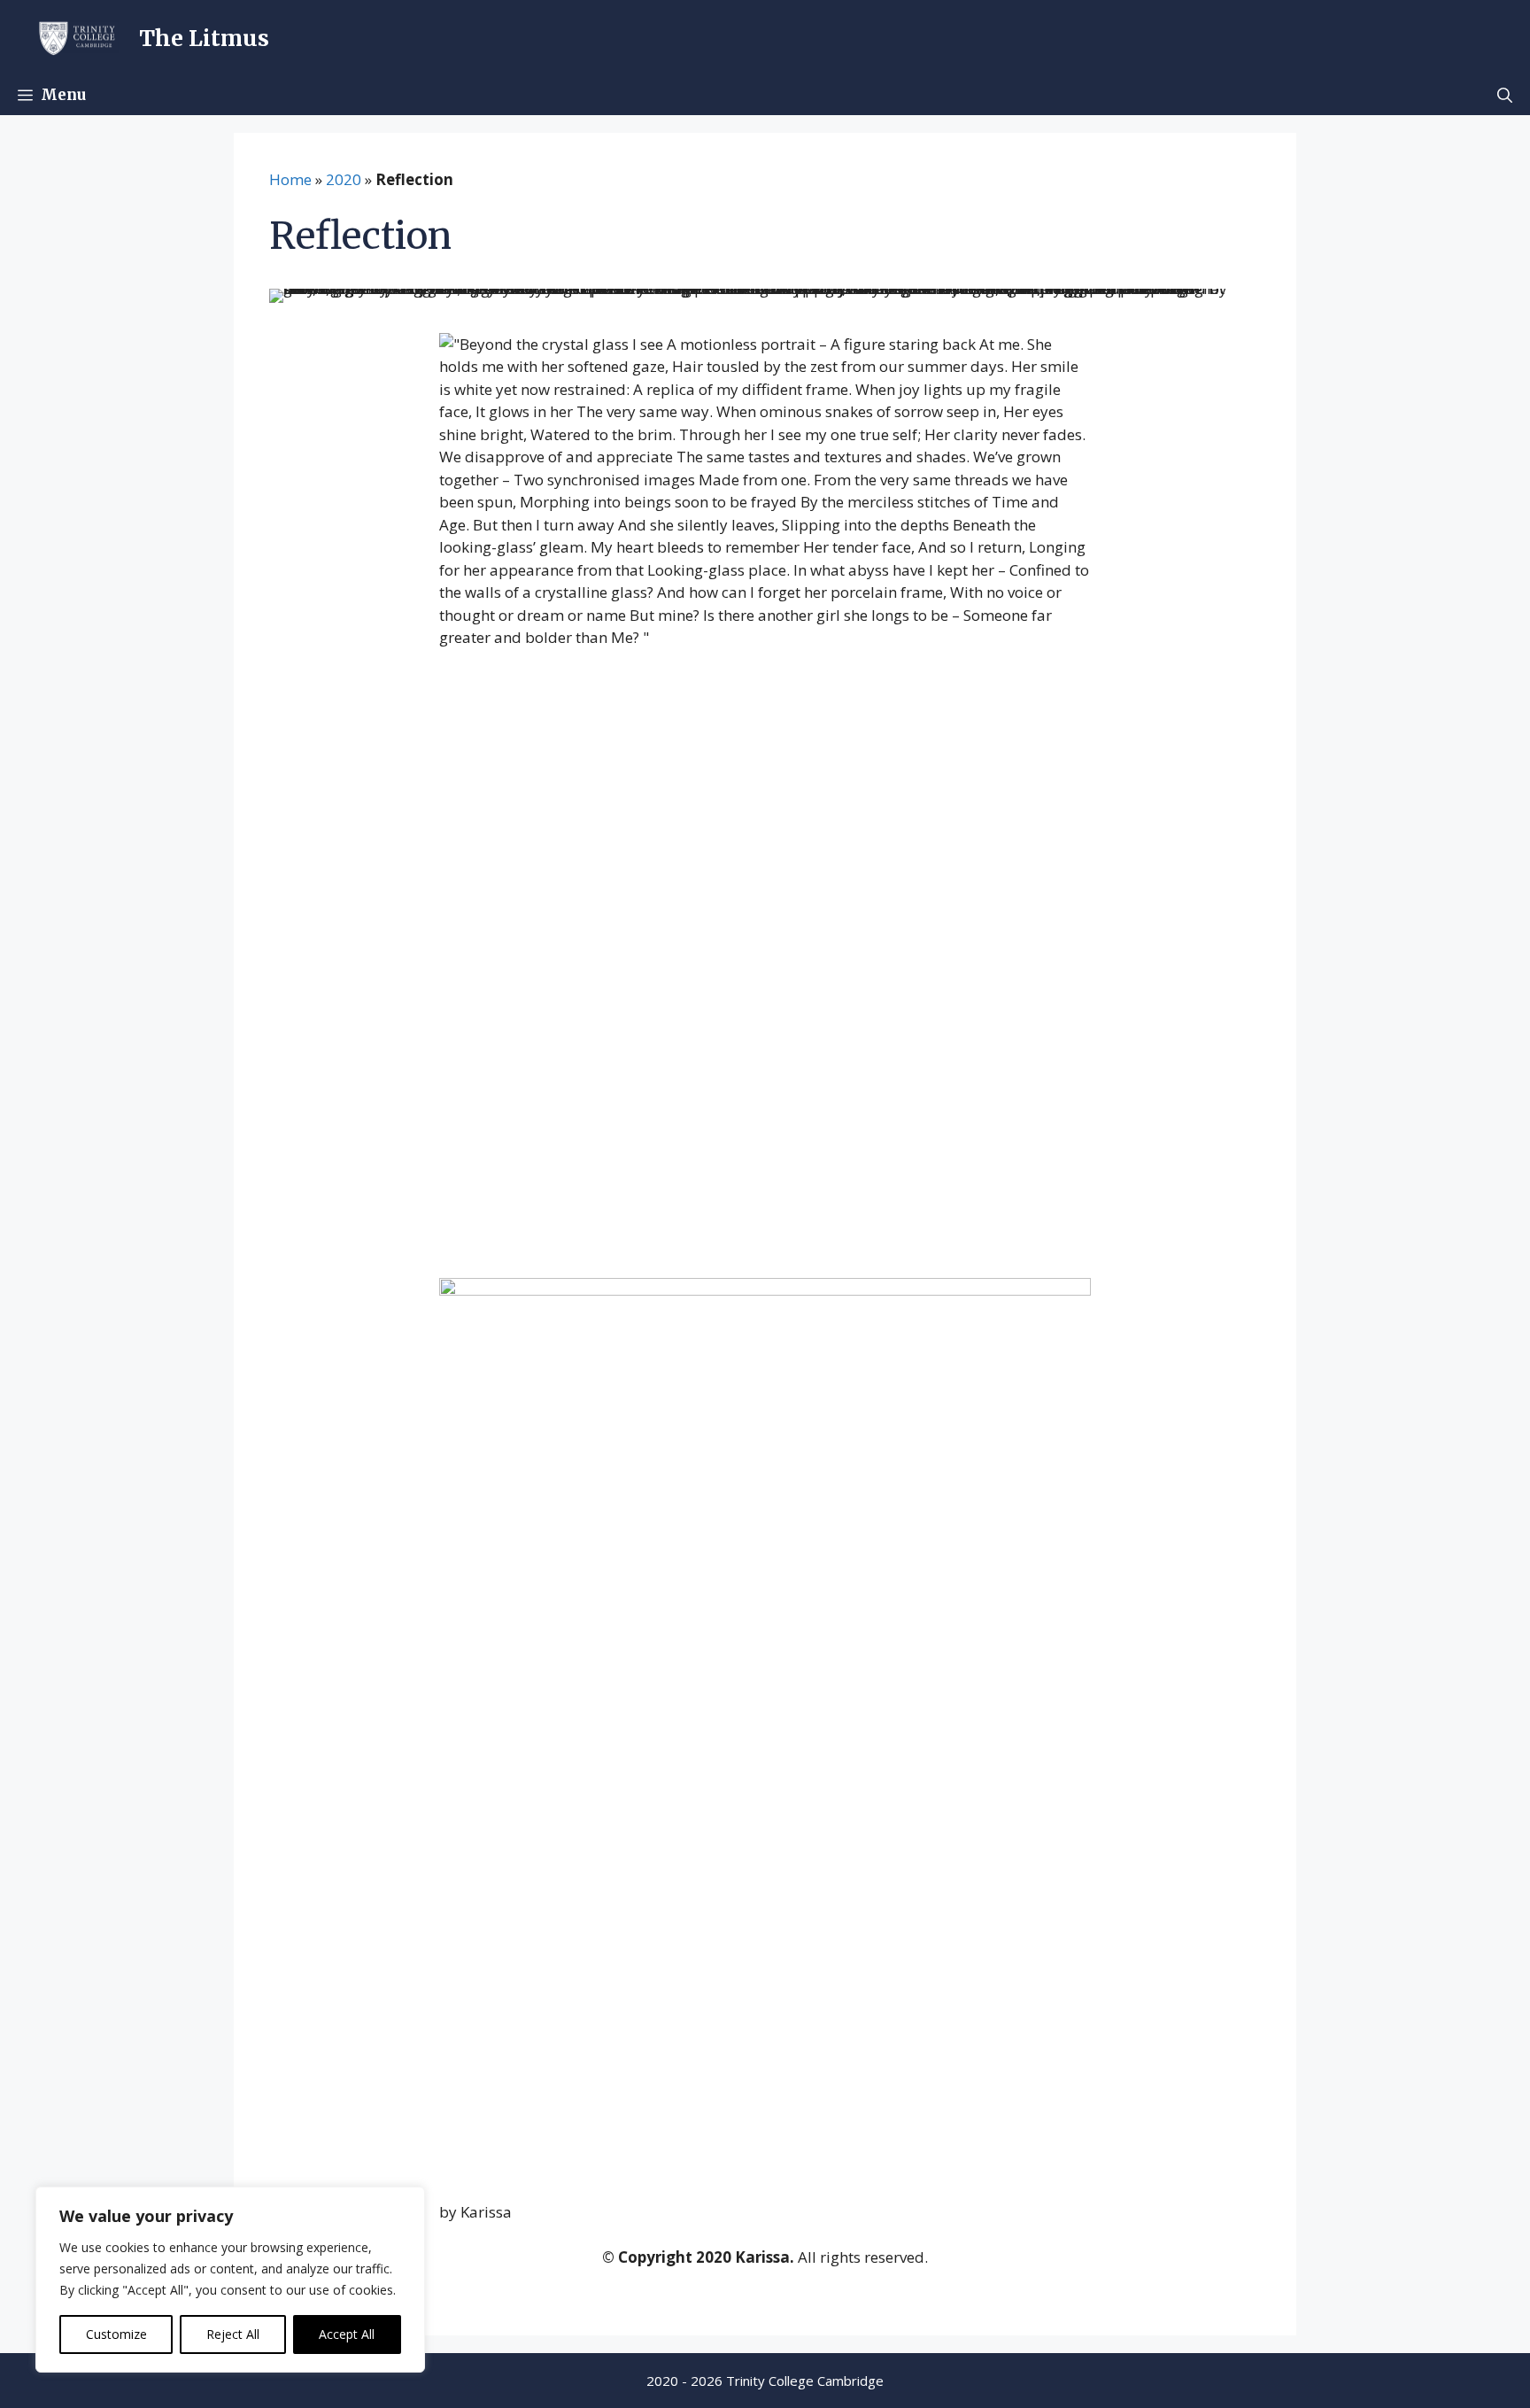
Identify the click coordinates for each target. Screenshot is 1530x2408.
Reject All (233, 2334)
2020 (344, 179)
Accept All (347, 2334)
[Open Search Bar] (1505, 95)
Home (290, 179)
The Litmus (204, 38)
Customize (116, 2334)
